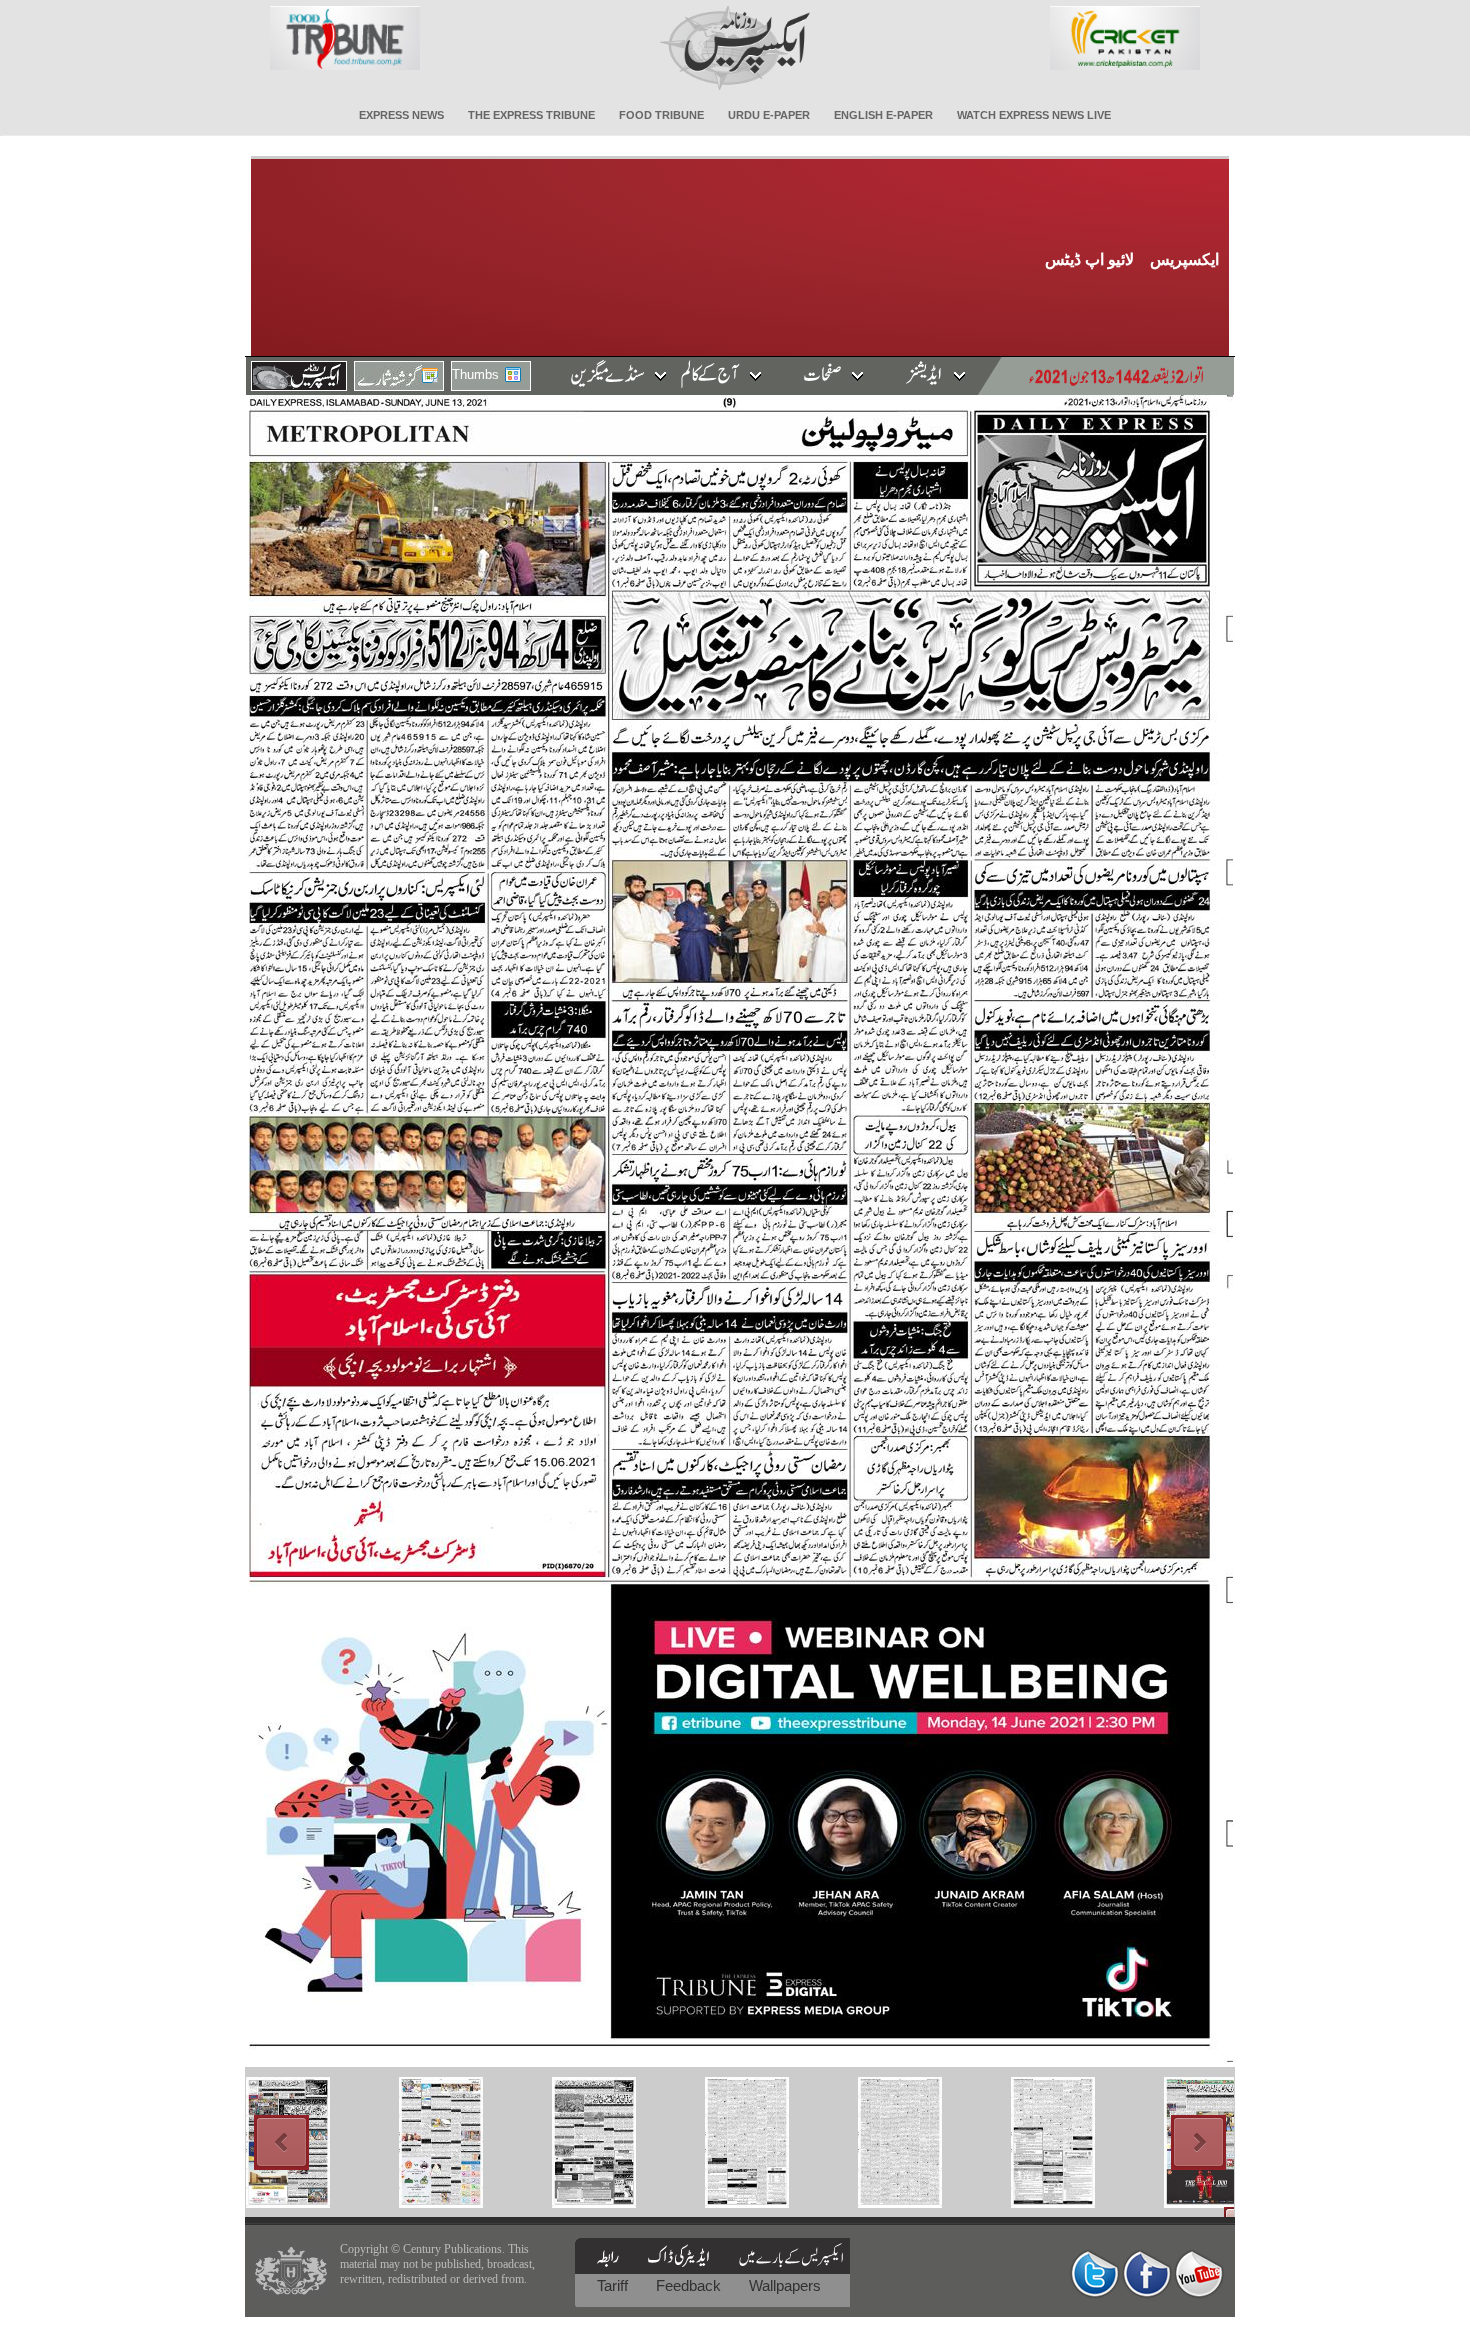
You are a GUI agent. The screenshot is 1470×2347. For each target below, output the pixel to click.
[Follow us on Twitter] (1095, 2273)
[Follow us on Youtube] (1199, 2273)
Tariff (614, 2285)
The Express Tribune (531, 115)
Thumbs (475, 374)
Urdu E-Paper (769, 115)
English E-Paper (883, 115)
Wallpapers (785, 2285)
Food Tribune (661, 115)
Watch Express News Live (1034, 115)
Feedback (690, 2285)
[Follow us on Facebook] (1147, 2273)
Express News (401, 115)
